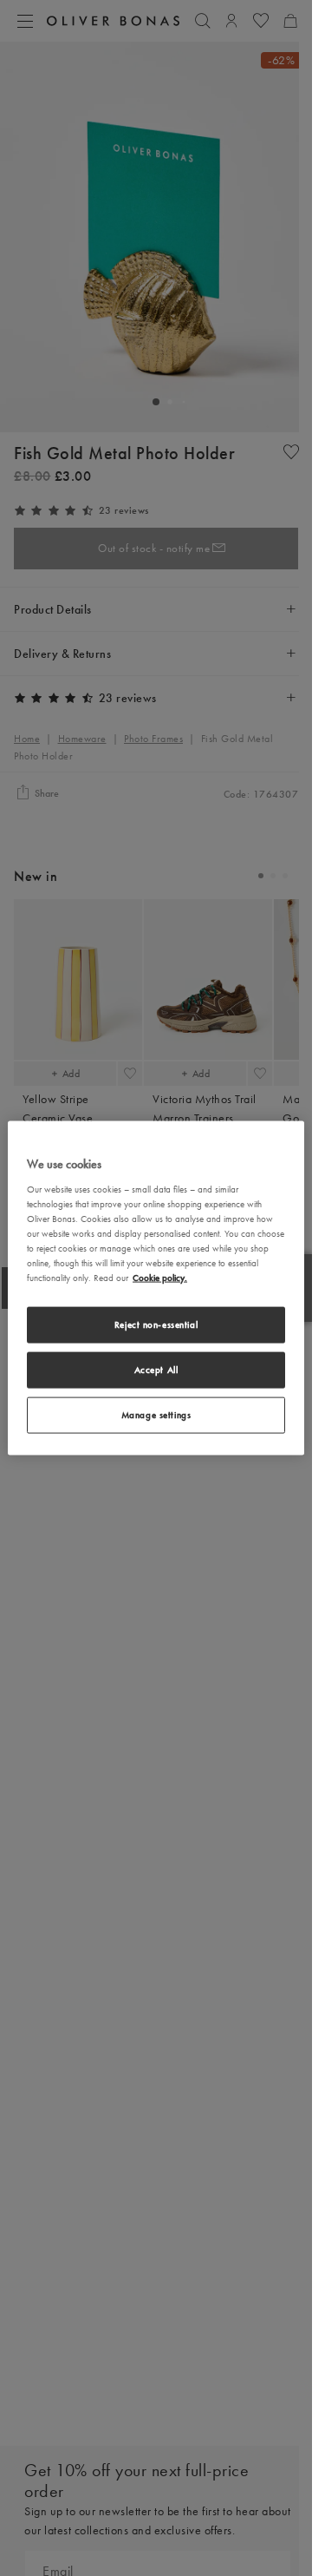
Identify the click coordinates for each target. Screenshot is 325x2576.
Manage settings (156, 1414)
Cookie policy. (160, 1278)
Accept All (156, 1370)
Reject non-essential (156, 1324)
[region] (156, 1288)
